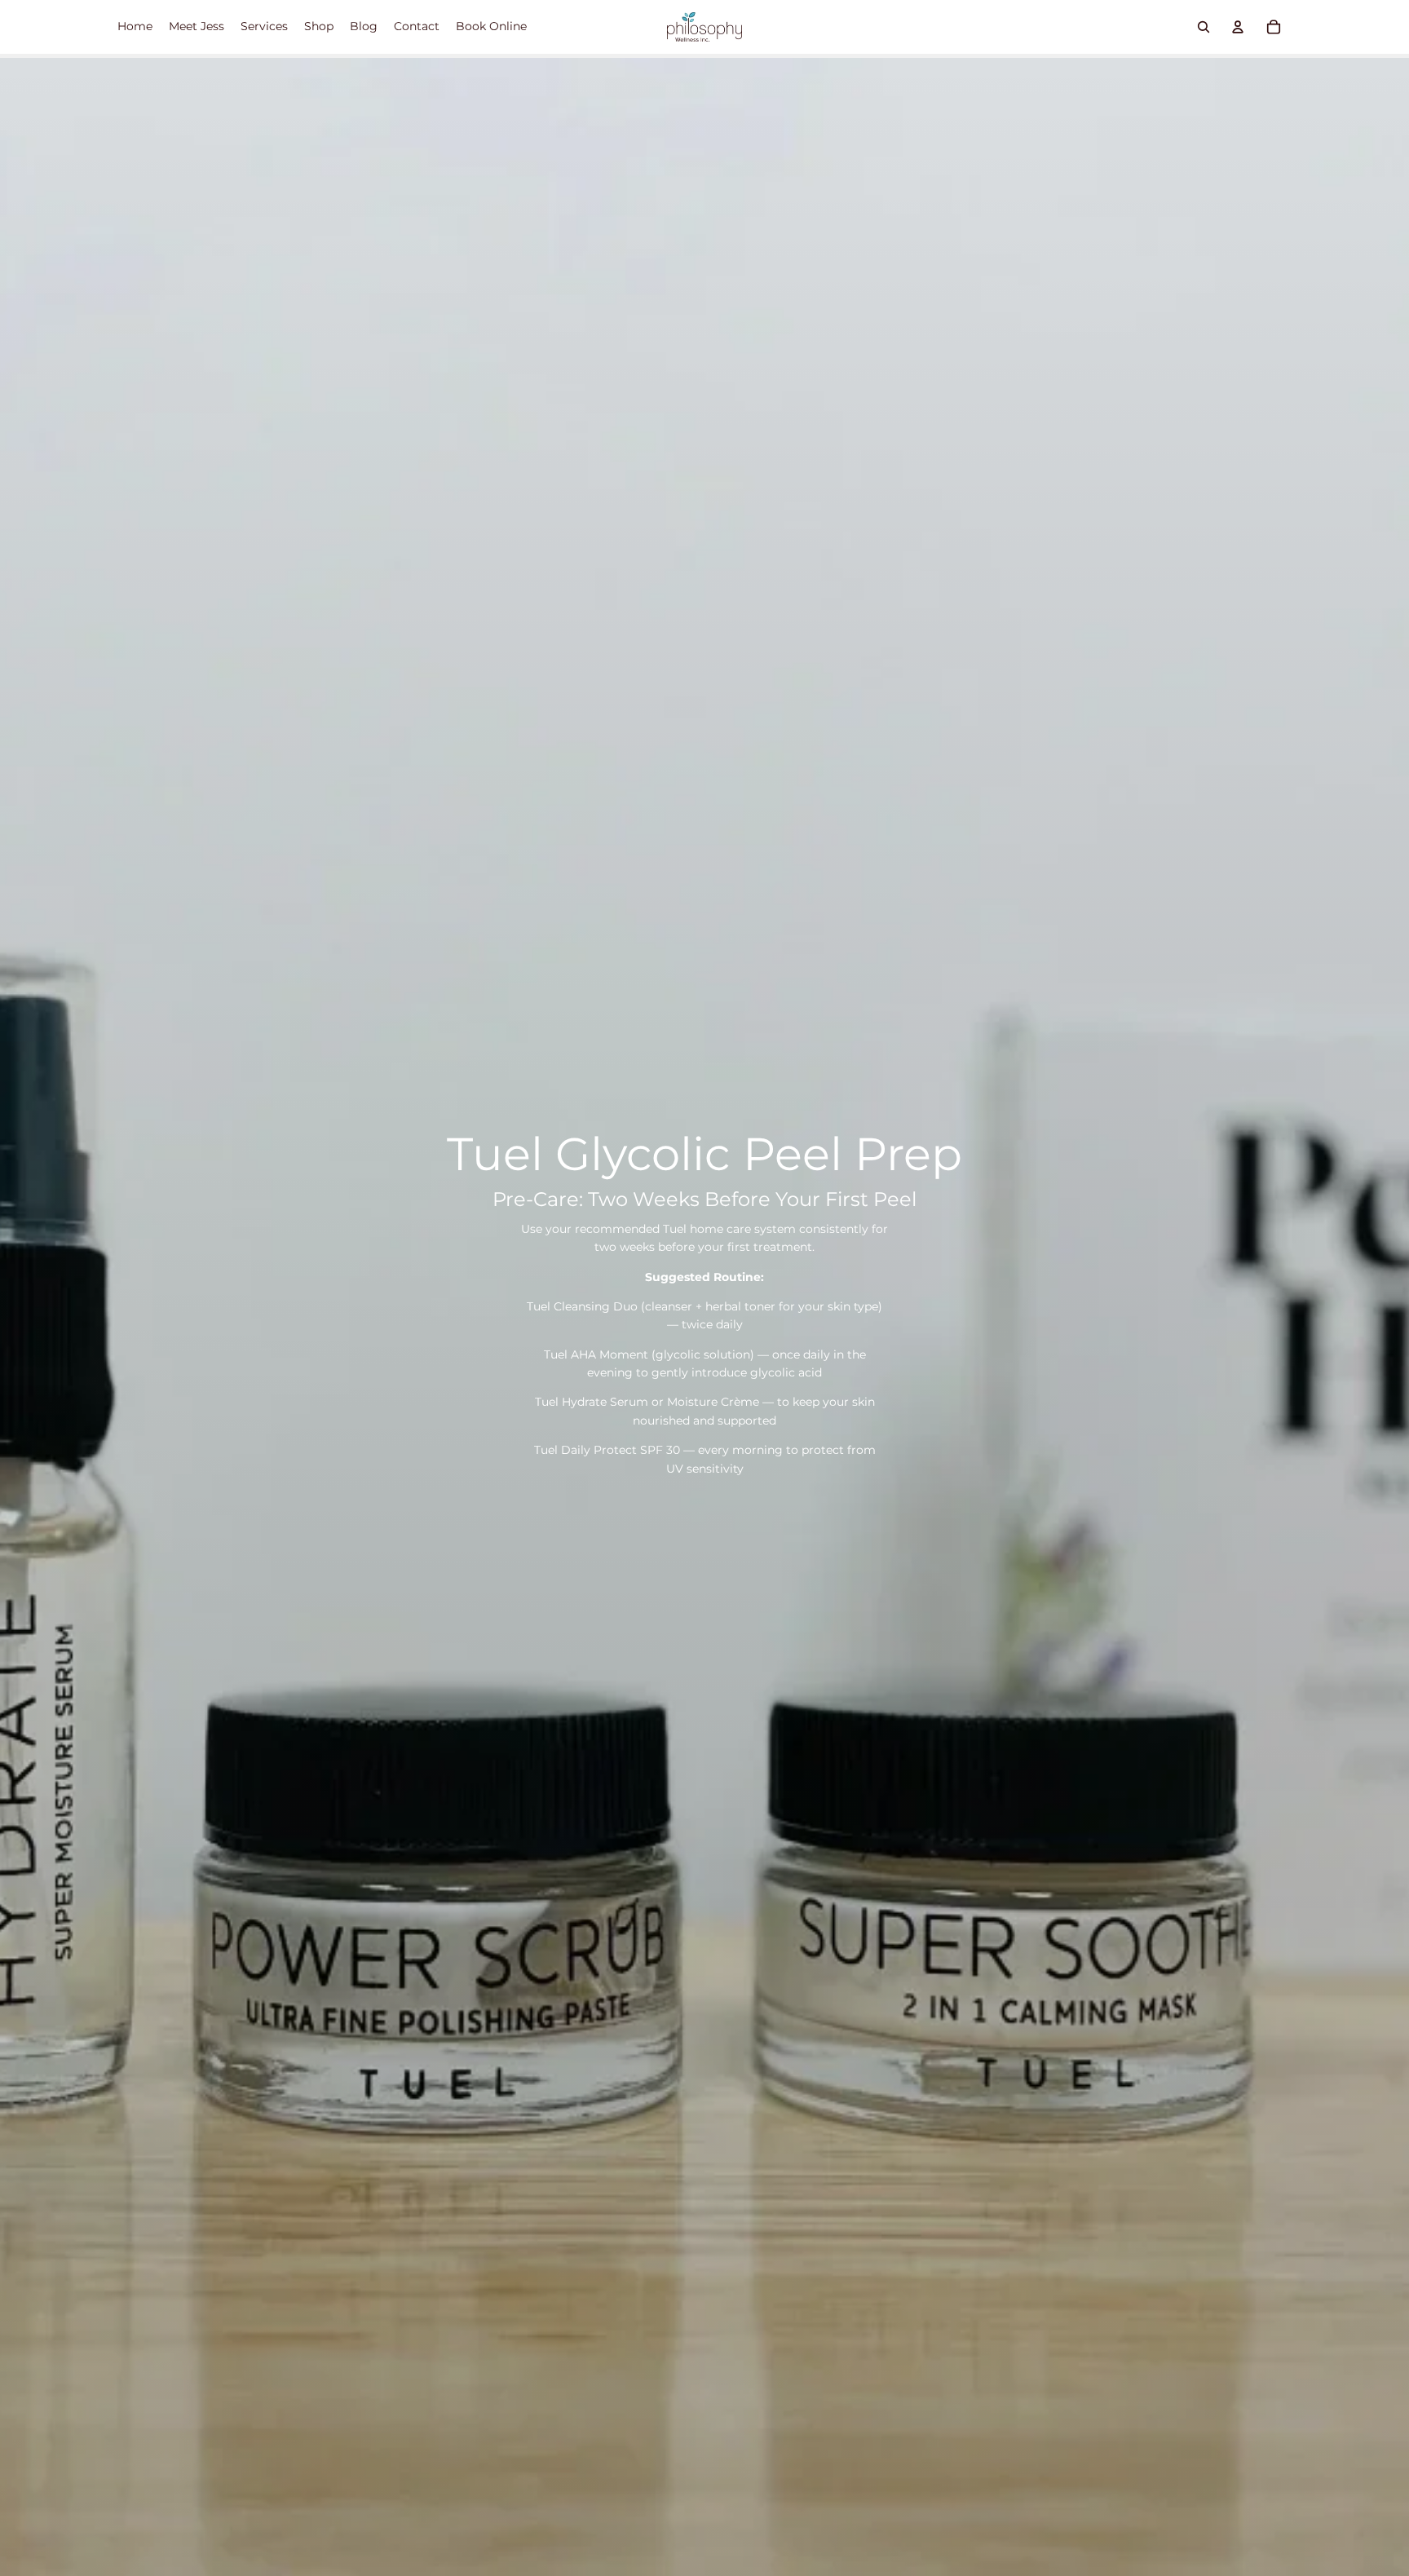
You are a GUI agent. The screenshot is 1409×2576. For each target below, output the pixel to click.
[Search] (1204, 27)
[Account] (1238, 27)
